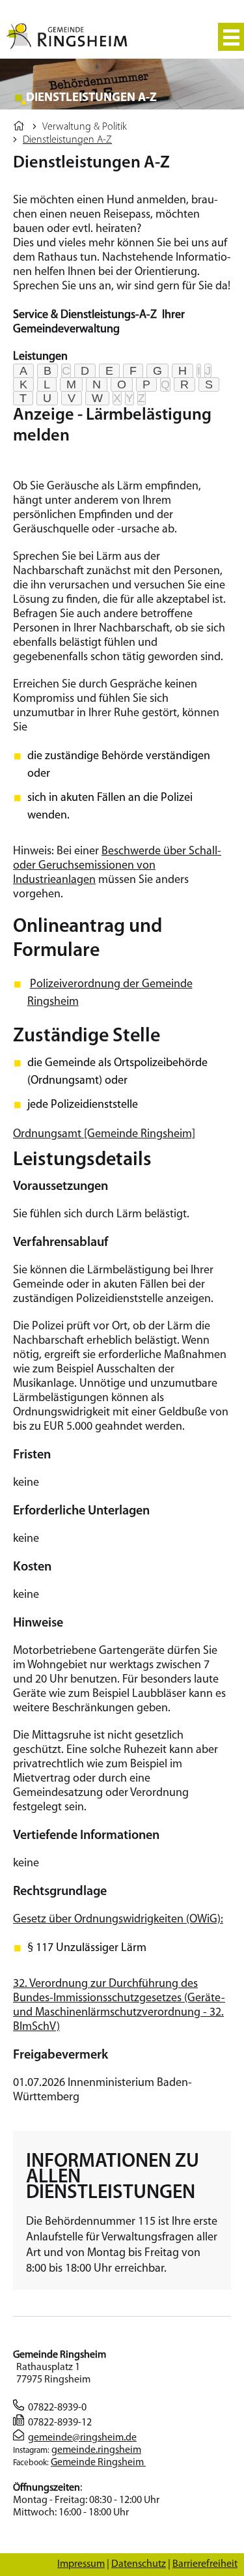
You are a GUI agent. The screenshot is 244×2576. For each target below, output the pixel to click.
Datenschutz (139, 2564)
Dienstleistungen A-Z (67, 140)
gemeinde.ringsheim (96, 2450)
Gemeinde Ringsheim (98, 2463)
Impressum (81, 2564)
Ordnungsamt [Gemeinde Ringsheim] (104, 1135)
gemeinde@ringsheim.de (82, 2438)
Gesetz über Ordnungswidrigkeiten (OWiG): (118, 1920)
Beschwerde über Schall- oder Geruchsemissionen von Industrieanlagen (117, 866)
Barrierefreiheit (205, 2564)
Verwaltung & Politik (85, 127)
